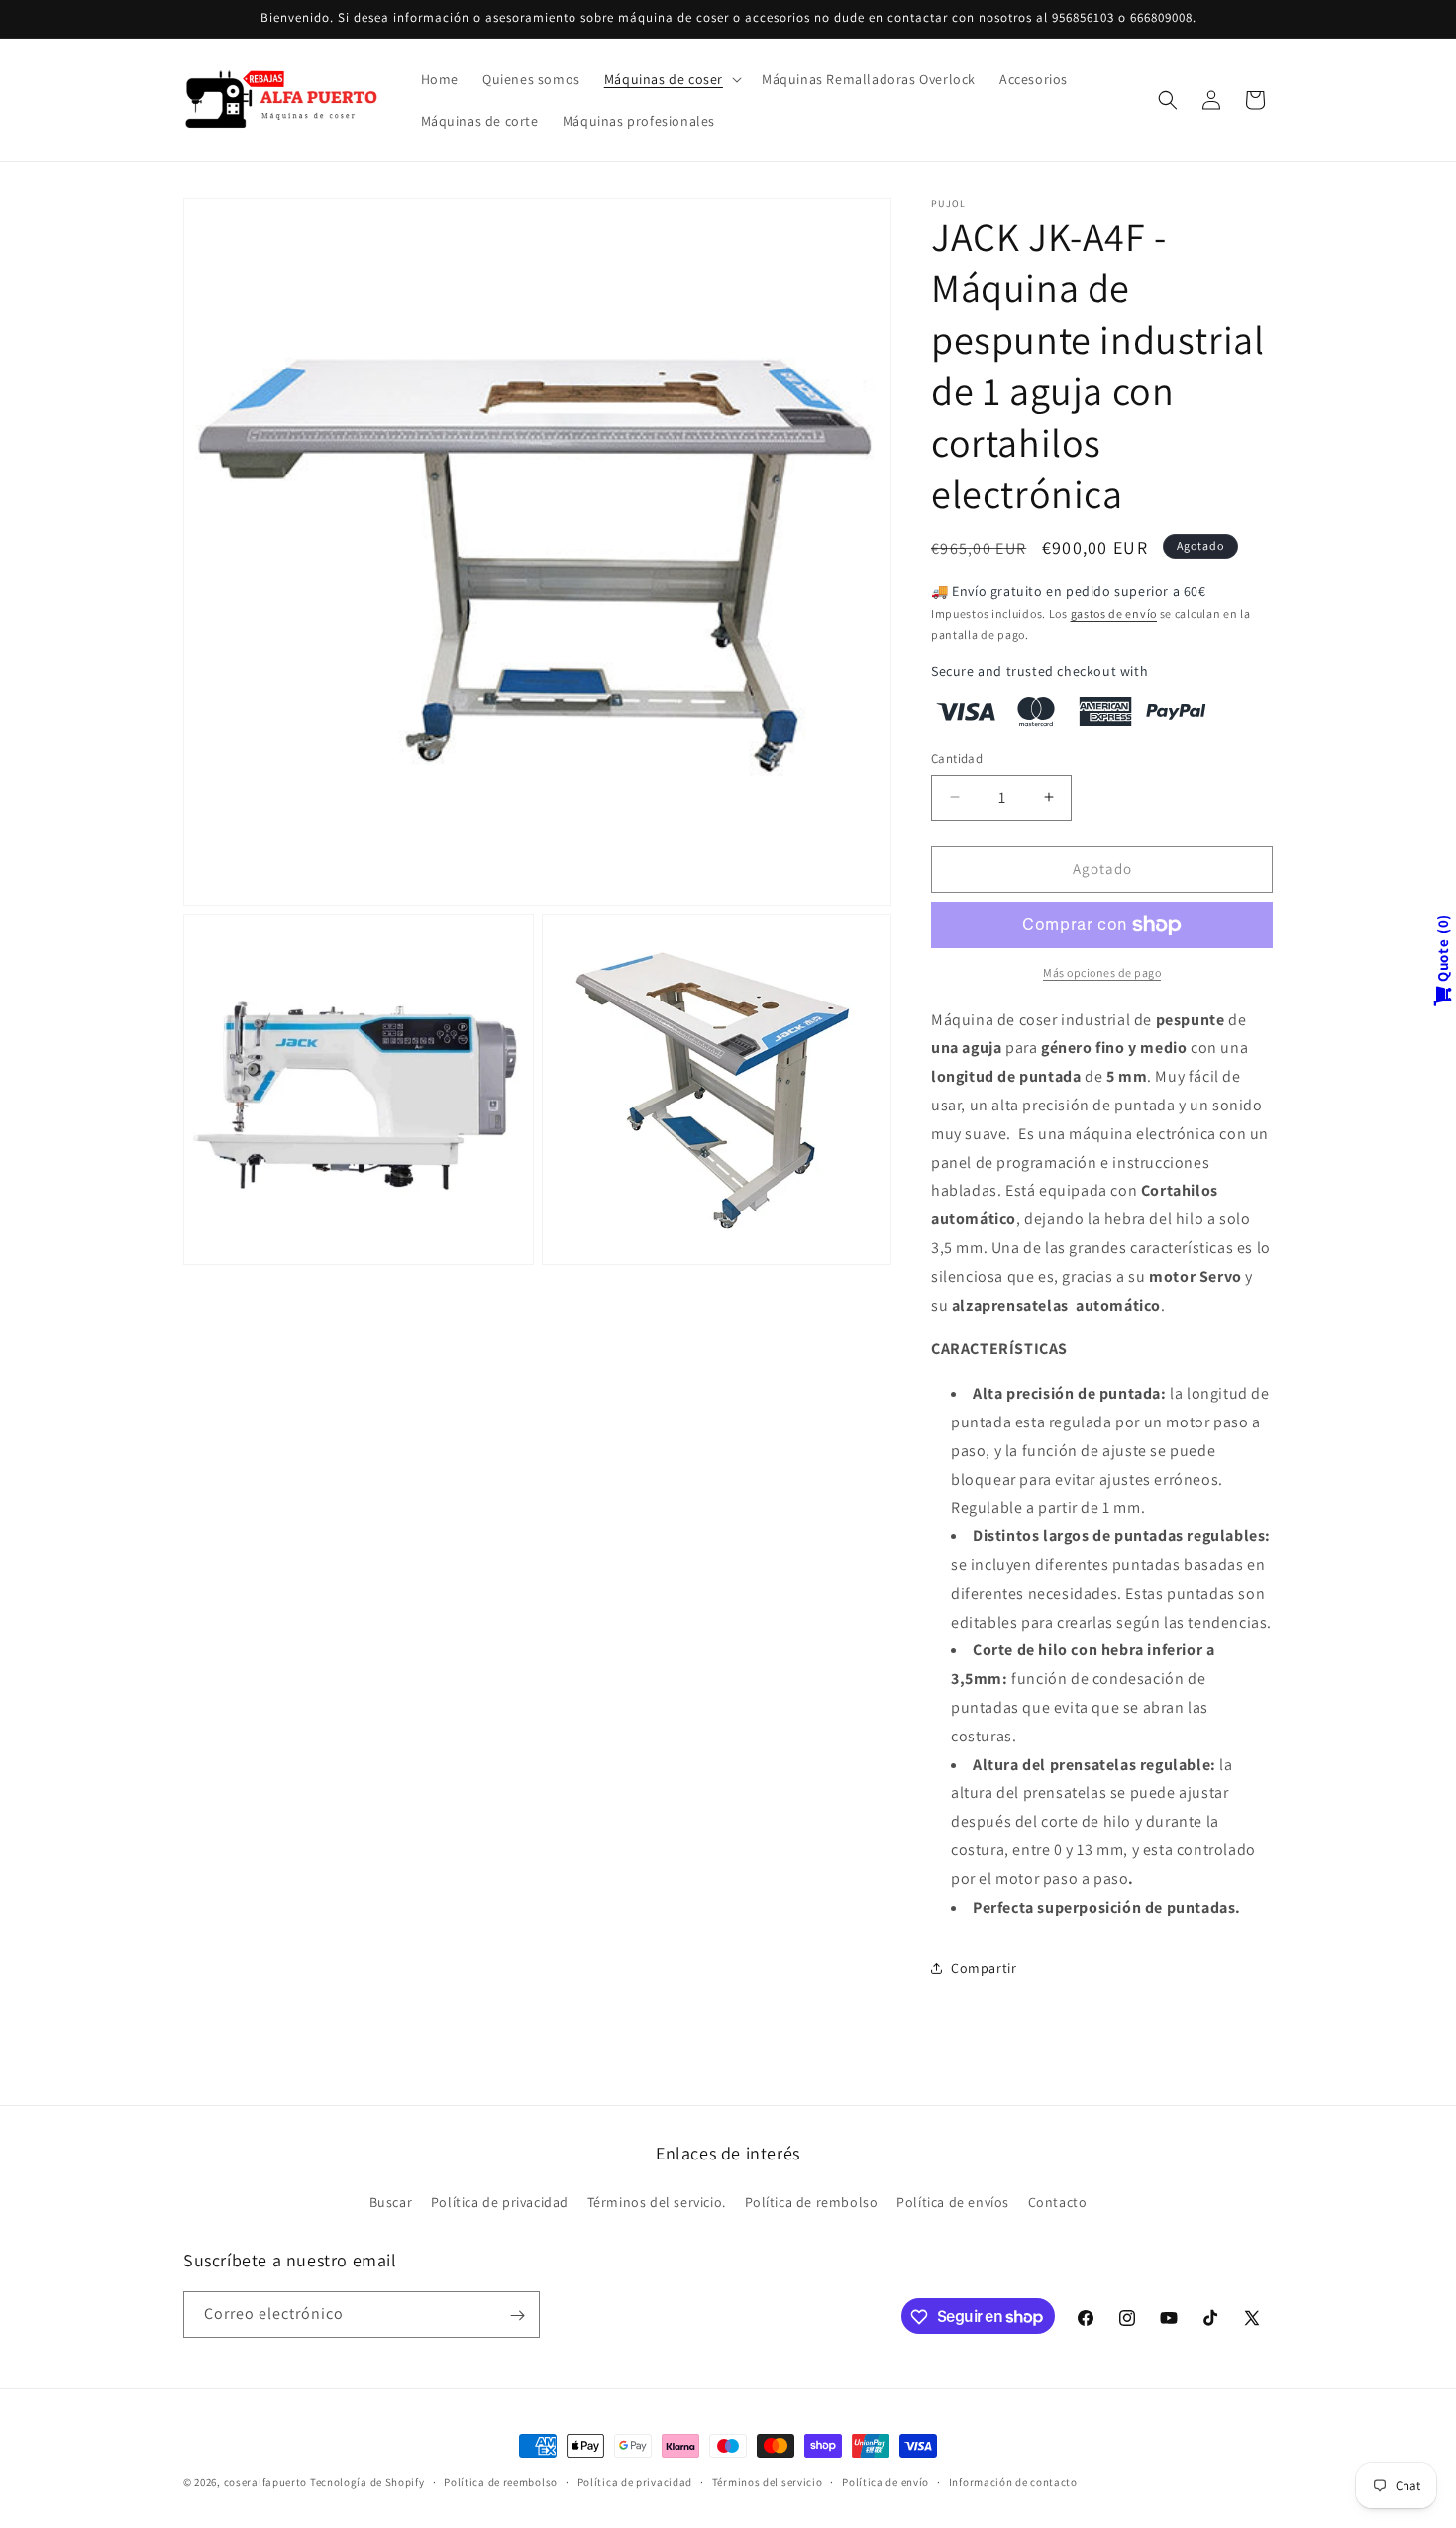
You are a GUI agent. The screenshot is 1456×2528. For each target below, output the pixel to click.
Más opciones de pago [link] (1102, 972)
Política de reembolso (501, 2481)
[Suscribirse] (517, 2316)
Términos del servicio (768, 2481)
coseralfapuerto (266, 2482)
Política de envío (885, 2481)
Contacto (1058, 2201)
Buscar (391, 2201)
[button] (671, 79)
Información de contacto (1013, 2481)
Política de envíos (953, 2201)
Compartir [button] (984, 1968)
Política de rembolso (812, 2201)
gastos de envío (1114, 614)
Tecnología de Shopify (367, 2482)
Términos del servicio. (657, 2201)
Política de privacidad (500, 2201)
